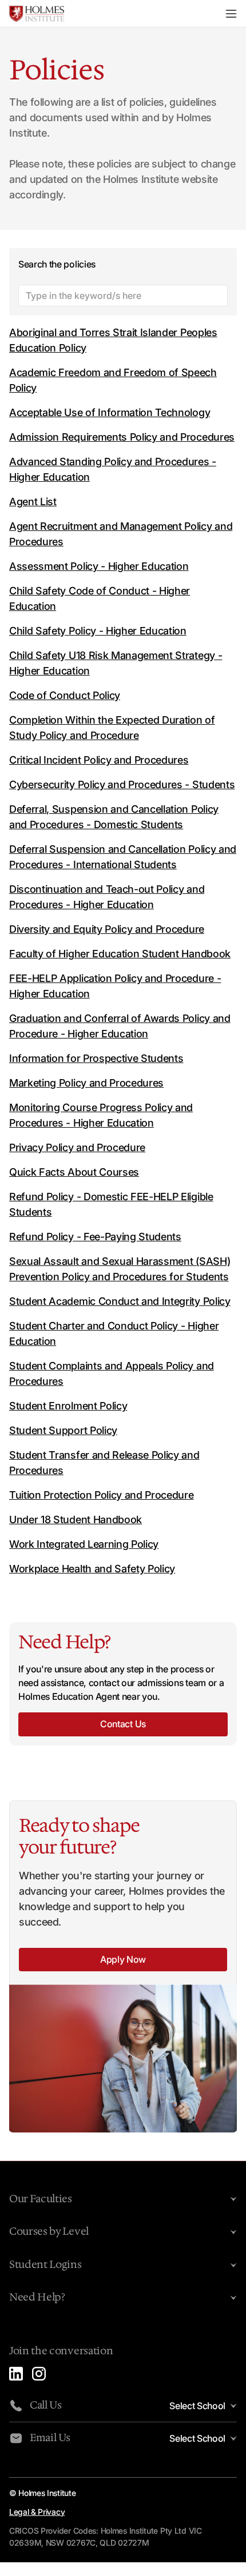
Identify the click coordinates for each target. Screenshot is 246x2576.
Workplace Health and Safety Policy (92, 1569)
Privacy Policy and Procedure (77, 1147)
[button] (231, 14)
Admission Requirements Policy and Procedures (122, 437)
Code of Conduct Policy (65, 695)
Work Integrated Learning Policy (84, 1544)
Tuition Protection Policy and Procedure (102, 1495)
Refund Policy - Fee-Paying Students (95, 1237)
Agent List (33, 502)
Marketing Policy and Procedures (86, 1083)
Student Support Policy (63, 1430)
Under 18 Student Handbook (76, 1519)
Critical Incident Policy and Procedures (99, 760)
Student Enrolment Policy (68, 1406)
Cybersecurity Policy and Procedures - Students (122, 784)
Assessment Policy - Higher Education (99, 566)
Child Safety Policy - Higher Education (98, 631)
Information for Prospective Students (96, 1058)
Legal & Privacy (37, 2512)
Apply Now (123, 1959)
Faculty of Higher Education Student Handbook (120, 954)
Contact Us (123, 1724)
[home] (37, 14)
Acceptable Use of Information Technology (110, 412)
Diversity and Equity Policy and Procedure (107, 929)
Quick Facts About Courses (74, 1172)
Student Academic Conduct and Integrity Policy (120, 1301)
